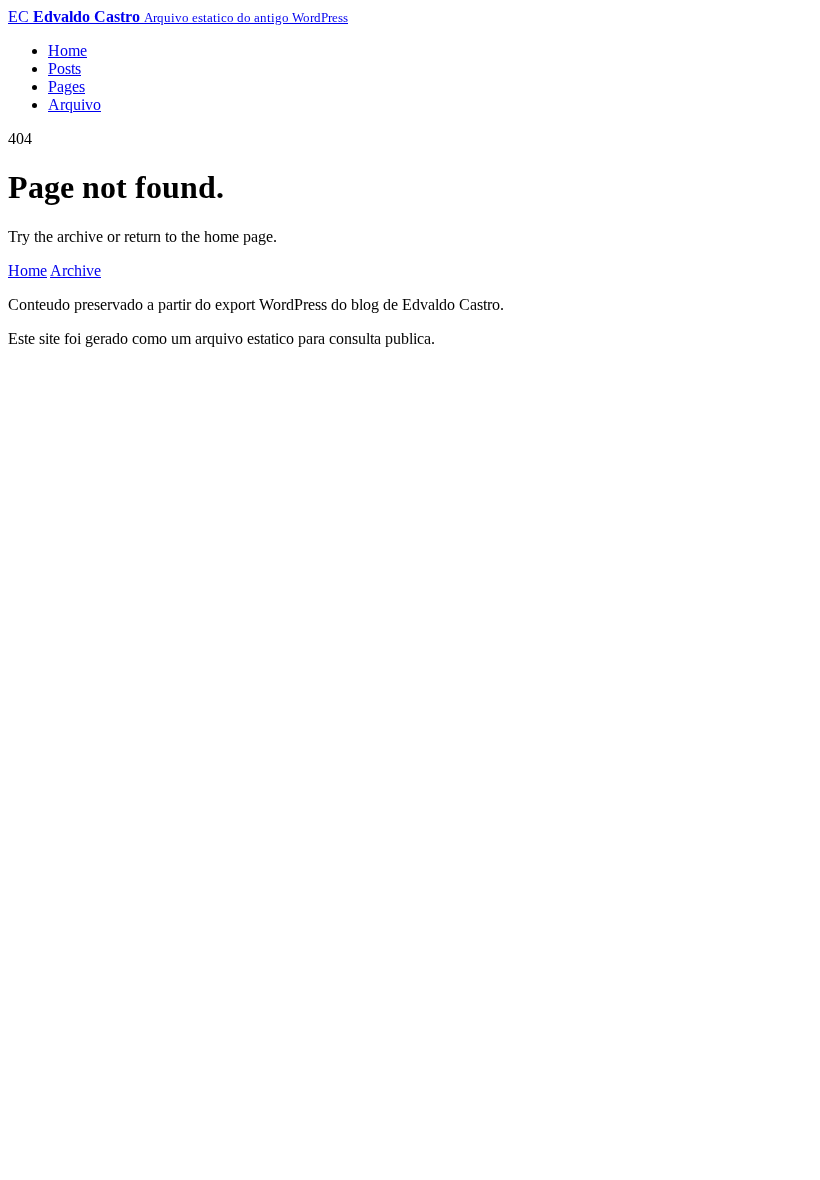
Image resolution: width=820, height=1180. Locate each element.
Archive (75, 270)
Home (67, 50)
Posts (64, 68)
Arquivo (74, 104)
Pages (66, 86)
